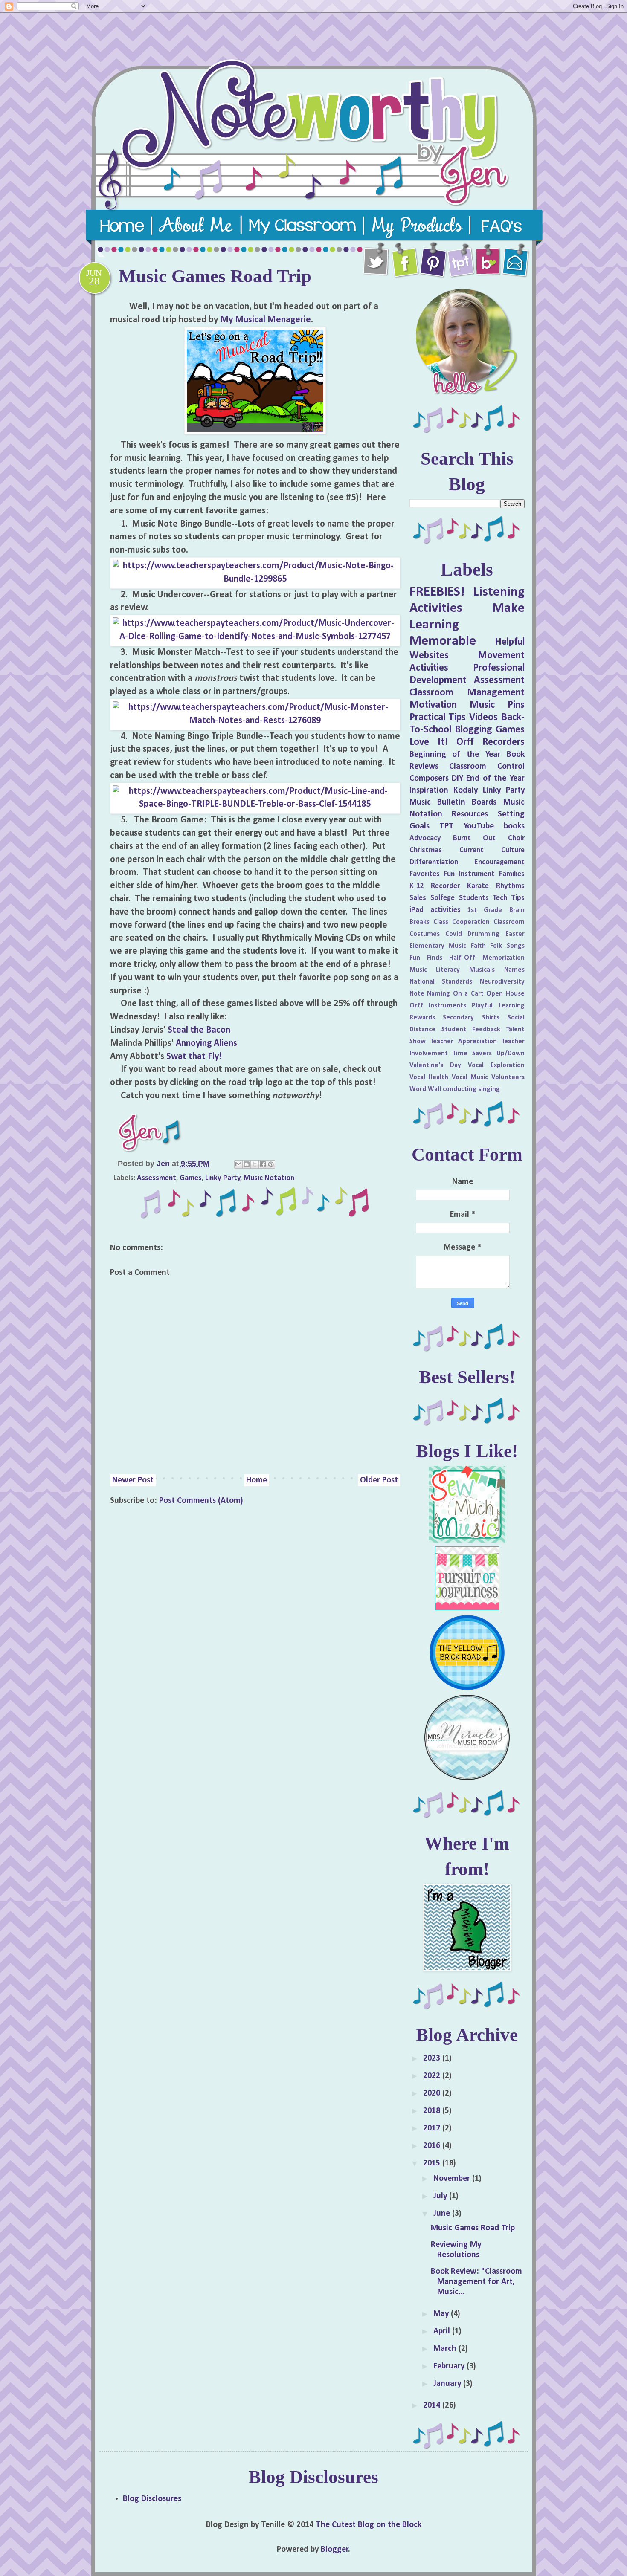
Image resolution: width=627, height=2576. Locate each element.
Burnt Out (474, 838)
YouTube (479, 826)
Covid (454, 934)
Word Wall (425, 1089)
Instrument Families (491, 874)
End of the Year (495, 779)
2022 (433, 2076)
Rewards (422, 1018)
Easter (515, 934)
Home (257, 1480)
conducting (460, 1089)
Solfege (443, 898)
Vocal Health (429, 1077)
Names (514, 970)
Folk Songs (507, 946)
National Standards (441, 982)
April (443, 2331)
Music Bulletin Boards (453, 802)
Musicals (482, 970)
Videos (483, 718)
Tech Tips (509, 898)
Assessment (157, 1178)
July (441, 2196)
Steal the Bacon (200, 1030)
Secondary (458, 1018)
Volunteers (508, 1077)
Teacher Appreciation (464, 1042)
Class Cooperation (462, 922)
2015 (433, 2163)
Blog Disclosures (152, 2499)
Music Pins (497, 705)
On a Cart (468, 994)
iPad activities (435, 910)
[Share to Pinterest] (271, 1164)
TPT (447, 826)
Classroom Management (467, 693)
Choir (516, 838)
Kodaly (466, 790)
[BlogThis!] (247, 1164)
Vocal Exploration (496, 1065)
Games (191, 1178)
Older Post (379, 1480)
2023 (433, 2058)
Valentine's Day (435, 1065)
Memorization (504, 958)
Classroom (509, 922)
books (514, 826)
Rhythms (510, 886)
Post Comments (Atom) (201, 1501)
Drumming (483, 934)
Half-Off (462, 958)
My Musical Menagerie (266, 320)
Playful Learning (498, 1006)
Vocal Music (470, 1077)
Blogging (473, 730)
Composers (429, 779)
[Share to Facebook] (263, 1164)
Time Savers (472, 1054)
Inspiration (429, 790)
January (448, 2384)
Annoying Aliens (206, 1043)
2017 (433, 2128)
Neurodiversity (502, 982)
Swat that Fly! (194, 1057)
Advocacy (425, 838)
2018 (433, 2111)
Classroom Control (487, 767)
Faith (478, 946)
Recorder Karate (460, 886)
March (446, 2349)
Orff (465, 742)
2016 (433, 2146)
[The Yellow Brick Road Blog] (467, 1689)
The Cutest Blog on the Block (369, 2525)
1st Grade (485, 910)
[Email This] (238, 1164)
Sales (418, 898)
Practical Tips (438, 718)
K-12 (417, 886)
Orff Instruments (438, 1006)
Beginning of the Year (455, 755)
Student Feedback (471, 1030)
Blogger (335, 2550)
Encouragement (499, 862)
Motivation (433, 705)
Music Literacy (435, 970)
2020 (433, 2093)
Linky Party (223, 1178)
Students (474, 898)
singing (489, 1089)
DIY (457, 779)
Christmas (426, 850)
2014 (433, 2405)
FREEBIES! (437, 592)
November (453, 2179)
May (442, 2314)
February (450, 2366)
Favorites (425, 874)
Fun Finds (426, 958)
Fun (449, 874)
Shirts (491, 1018)
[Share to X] (255, 1164)
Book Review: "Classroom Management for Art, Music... (476, 2282)
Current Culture (492, 850)
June (443, 2214)
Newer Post (133, 1480)
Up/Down (511, 1054)
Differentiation (434, 862)
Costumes (425, 934)
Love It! (429, 742)
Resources (470, 814)
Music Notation (269, 1178)
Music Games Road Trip (473, 2228)
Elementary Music (438, 946)
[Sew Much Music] (467, 1540)
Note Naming (430, 994)
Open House (505, 994)
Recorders (504, 742)
